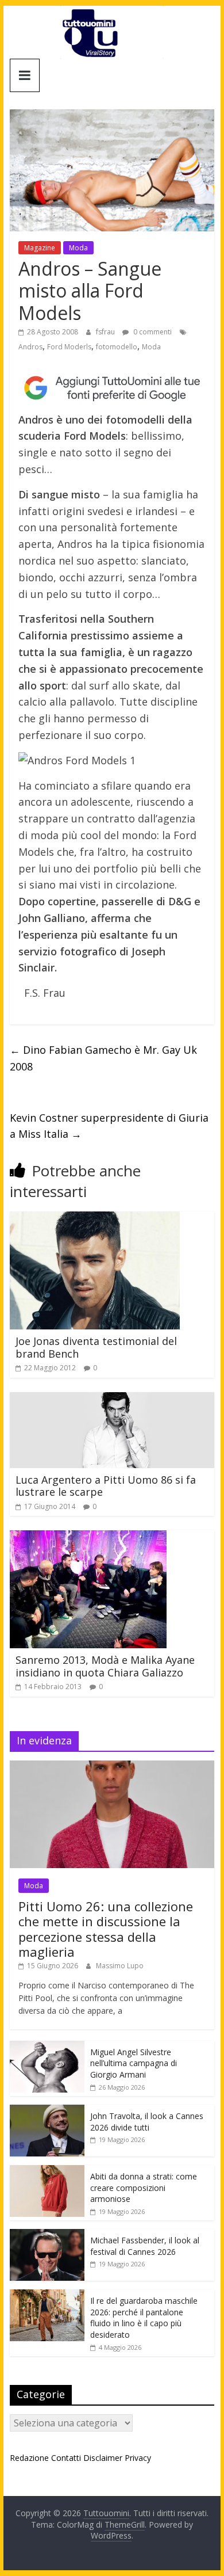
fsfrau (106, 332)
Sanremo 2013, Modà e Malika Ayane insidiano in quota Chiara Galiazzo (105, 1666)
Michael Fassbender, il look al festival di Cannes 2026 (145, 2246)
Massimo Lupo (120, 1966)
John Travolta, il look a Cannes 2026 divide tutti (147, 2122)
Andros (30, 347)
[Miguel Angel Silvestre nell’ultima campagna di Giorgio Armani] (47, 2047)
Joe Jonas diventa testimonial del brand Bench (96, 1347)
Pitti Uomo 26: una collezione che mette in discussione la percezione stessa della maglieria (106, 1929)
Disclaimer (103, 2458)
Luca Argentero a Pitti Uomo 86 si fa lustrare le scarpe (106, 1486)
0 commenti (152, 332)
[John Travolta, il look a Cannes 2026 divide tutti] (47, 2111)
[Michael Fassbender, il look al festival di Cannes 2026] (47, 2235)
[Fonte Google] (112, 388)
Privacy (138, 2458)
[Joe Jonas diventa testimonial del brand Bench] (95, 1218)
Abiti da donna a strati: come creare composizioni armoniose (144, 2188)
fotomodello (117, 347)
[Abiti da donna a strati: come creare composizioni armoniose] (47, 2171)
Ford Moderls (69, 347)
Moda (78, 248)
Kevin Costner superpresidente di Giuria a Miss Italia (109, 1126)
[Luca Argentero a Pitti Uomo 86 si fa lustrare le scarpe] (112, 1399)
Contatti (66, 2458)
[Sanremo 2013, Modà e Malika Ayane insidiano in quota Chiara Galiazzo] (88, 1537)
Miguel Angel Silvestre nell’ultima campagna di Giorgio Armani (134, 2063)
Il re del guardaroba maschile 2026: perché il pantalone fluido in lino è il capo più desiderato (144, 2318)
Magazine (40, 248)
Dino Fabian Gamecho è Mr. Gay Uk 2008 (103, 1058)
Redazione (29, 2458)
